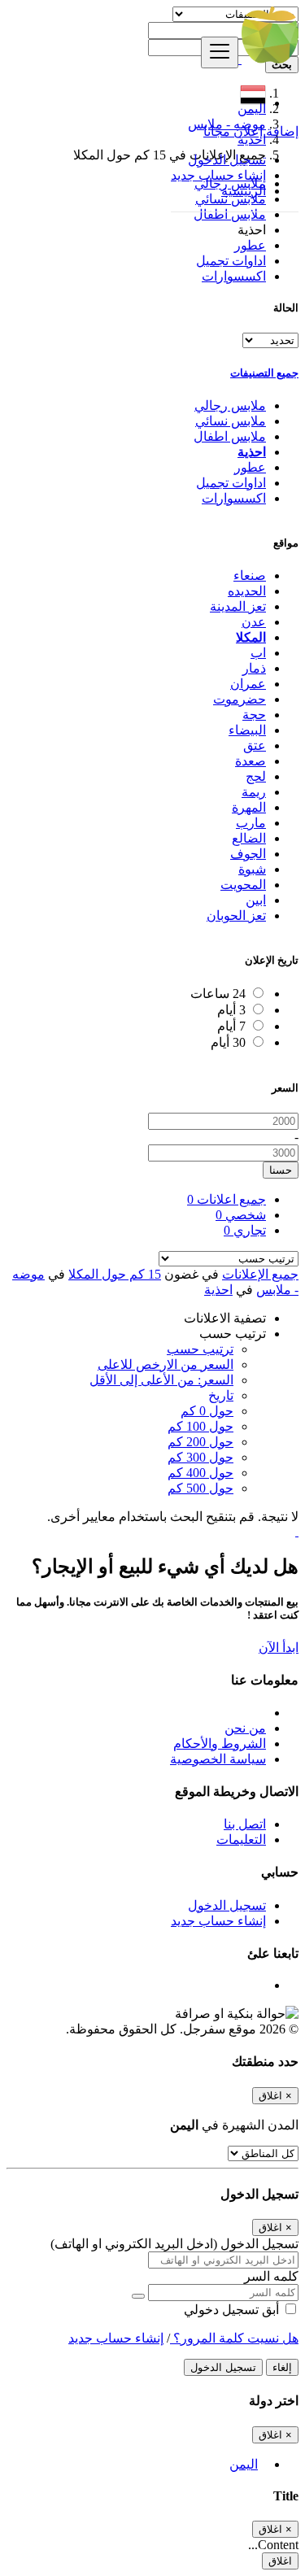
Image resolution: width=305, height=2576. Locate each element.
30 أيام (228, 1042)
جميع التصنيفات (264, 373)
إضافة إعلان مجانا (251, 131)
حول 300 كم (200, 1457)
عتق (255, 745)
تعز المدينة (238, 606)
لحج (256, 776)
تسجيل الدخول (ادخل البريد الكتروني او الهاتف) (174, 2244)
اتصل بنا (245, 1824)
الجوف (248, 854)
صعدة (251, 761)
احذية (252, 452)
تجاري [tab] (245, 1230)
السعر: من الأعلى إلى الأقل (161, 1380)
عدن (254, 622)
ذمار (254, 668)
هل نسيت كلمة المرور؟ (234, 2338)
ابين (256, 900)
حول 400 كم (200, 1473)
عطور (250, 245)
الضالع (249, 838)
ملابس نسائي (231, 421)
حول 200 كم (200, 1442)
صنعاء (250, 575)
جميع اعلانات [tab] (227, 1199)
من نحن (245, 1728)
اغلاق (280, 2561)
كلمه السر (271, 2276)
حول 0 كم (207, 1411)
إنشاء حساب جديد (218, 175)
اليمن (244, 2464)
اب (258, 653)
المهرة (249, 807)
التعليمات (241, 1839)
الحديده (247, 591)
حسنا (281, 1170)
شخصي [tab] (241, 1215)
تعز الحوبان (236, 915)
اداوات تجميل (231, 261)
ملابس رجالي (230, 405)
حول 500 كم (200, 1488)
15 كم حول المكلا (115, 1274)
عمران (248, 684)
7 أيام (231, 1026)
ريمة (254, 792)
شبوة (252, 869)
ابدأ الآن (279, 1648)
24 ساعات (218, 994)
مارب (251, 823)
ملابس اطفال (230, 214)
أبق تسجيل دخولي (233, 2310)
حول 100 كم (200, 1426)
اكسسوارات (234, 276)
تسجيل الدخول (227, 160)
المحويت (243, 885)
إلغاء (282, 2367)
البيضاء (247, 730)
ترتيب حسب (200, 1349)
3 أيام (231, 1010)
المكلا (251, 637)
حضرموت (240, 699)
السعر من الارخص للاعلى (166, 1364)
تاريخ (221, 1395)
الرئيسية (244, 191)
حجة (254, 715)
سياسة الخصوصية (218, 1759)
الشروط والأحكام (220, 1743)
